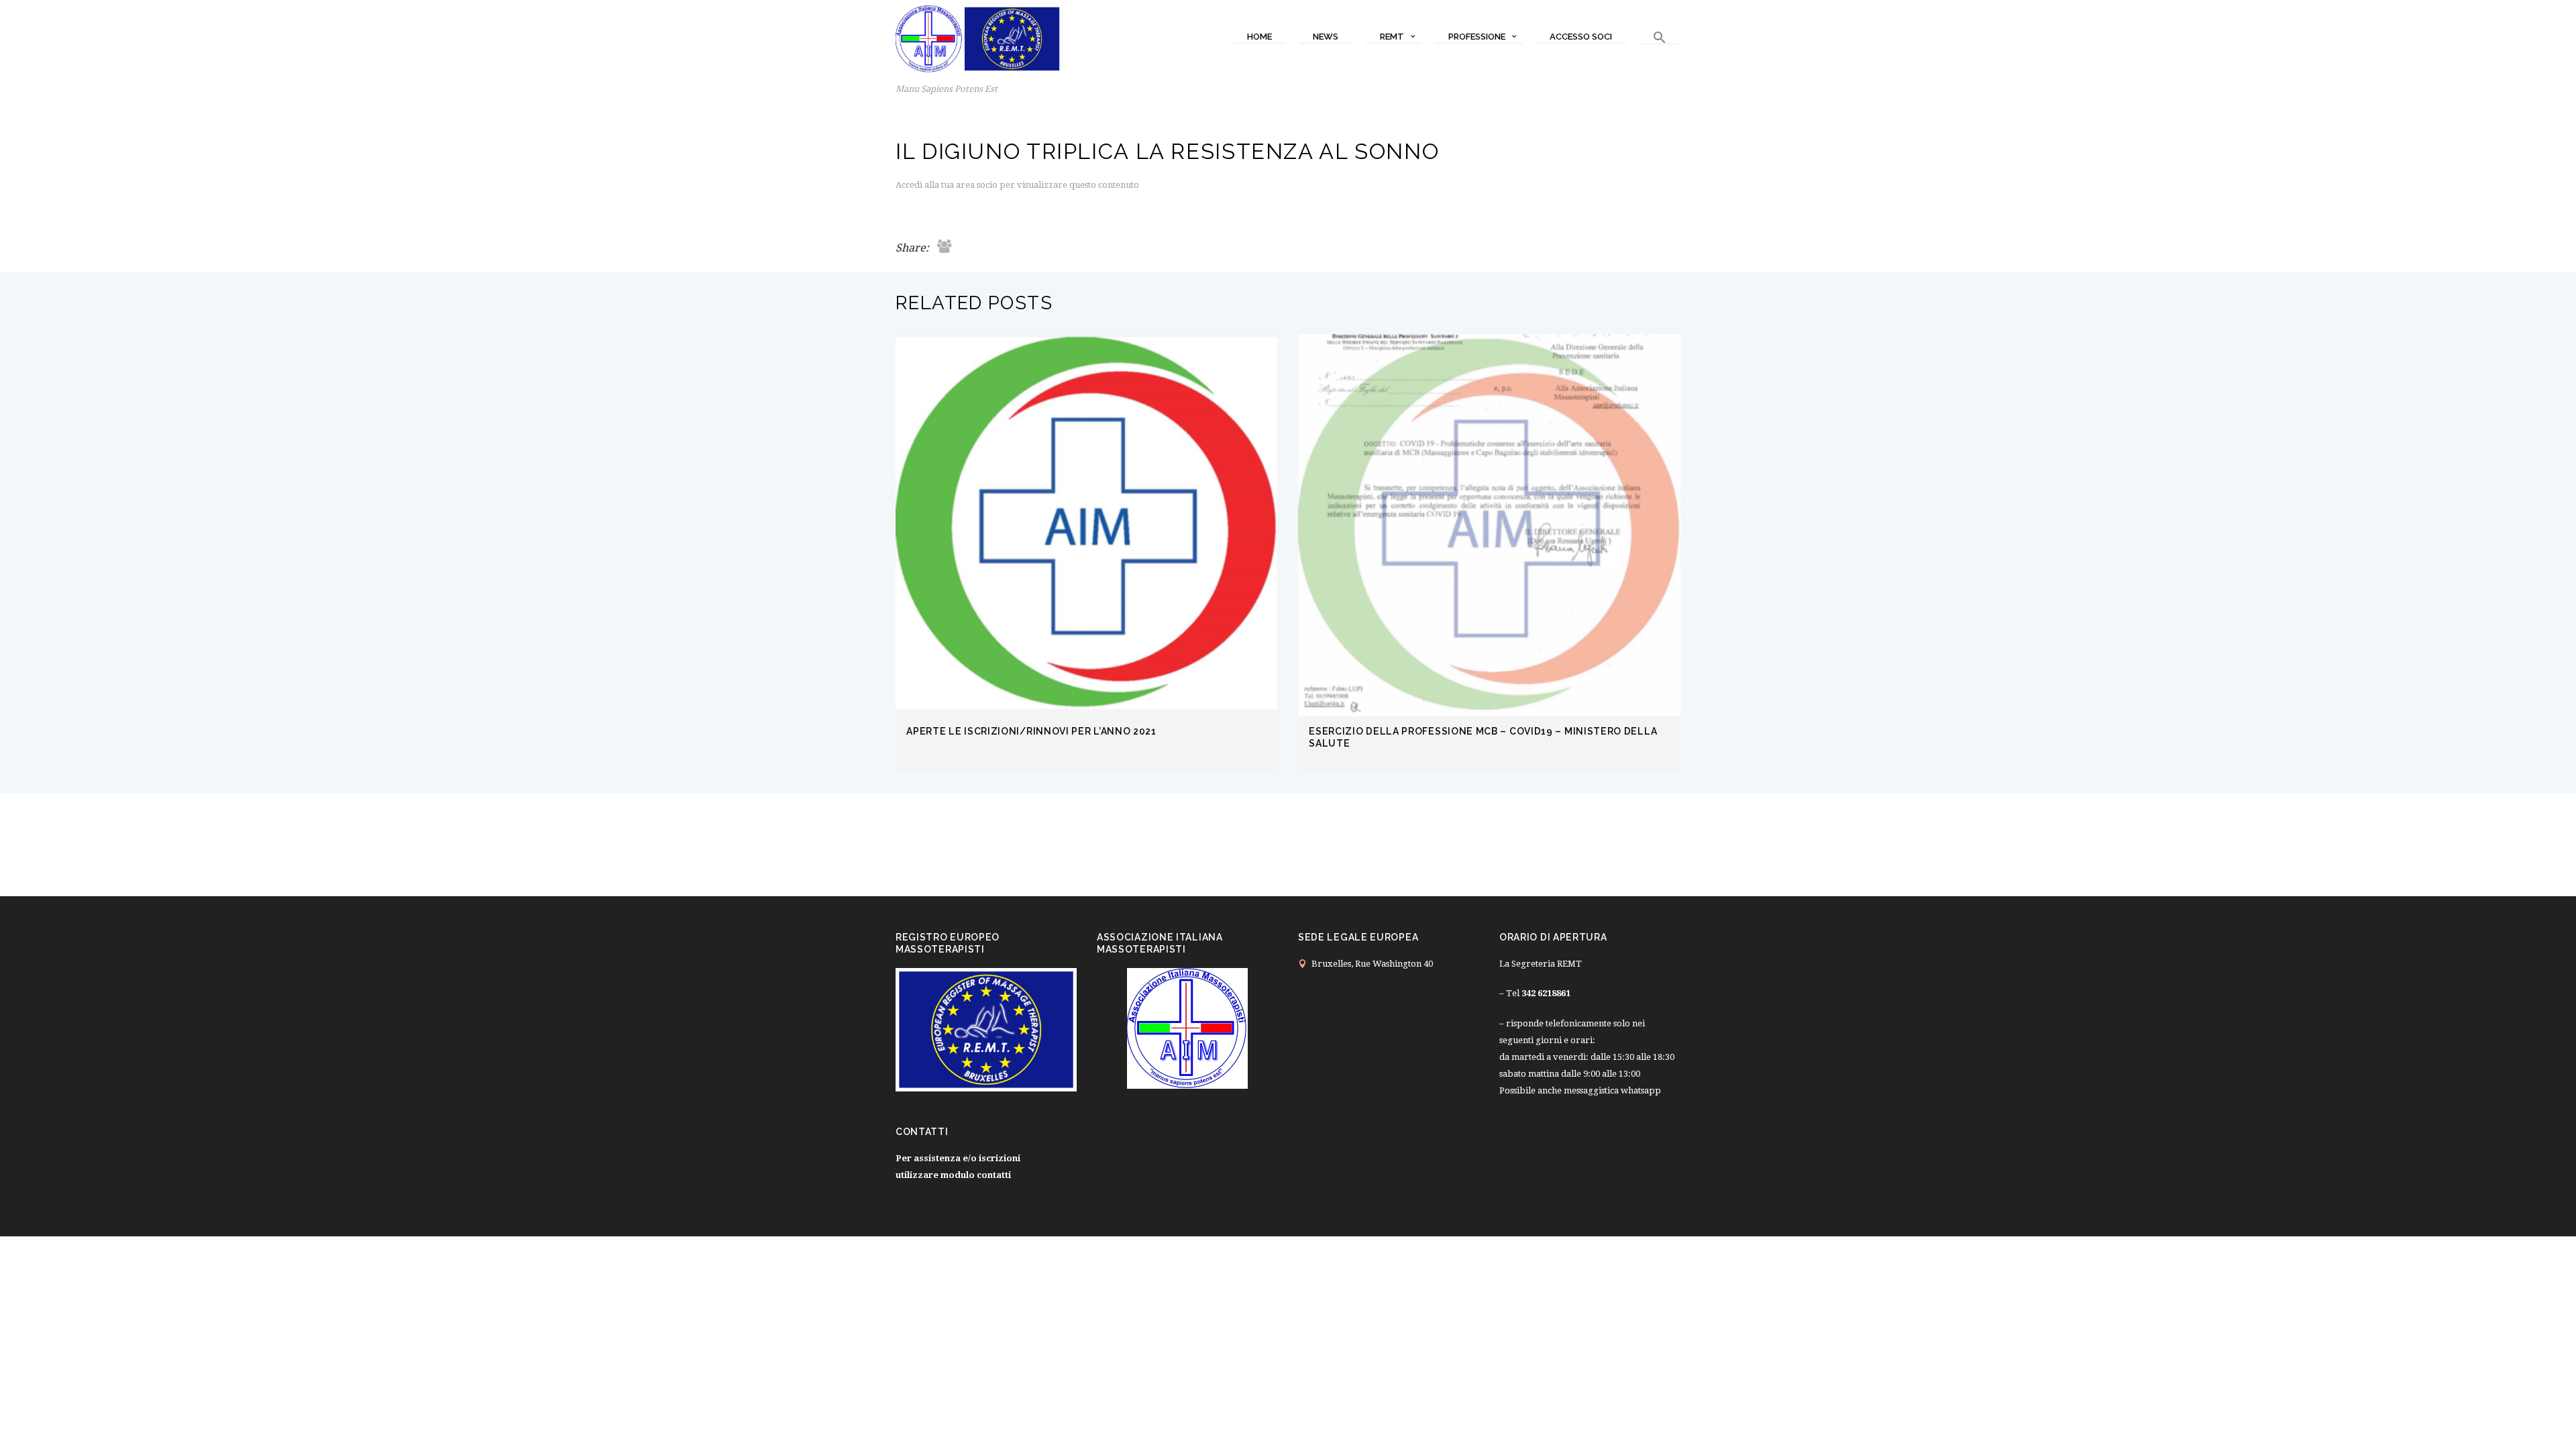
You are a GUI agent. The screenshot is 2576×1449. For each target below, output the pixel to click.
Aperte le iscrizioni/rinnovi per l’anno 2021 (1031, 731)
